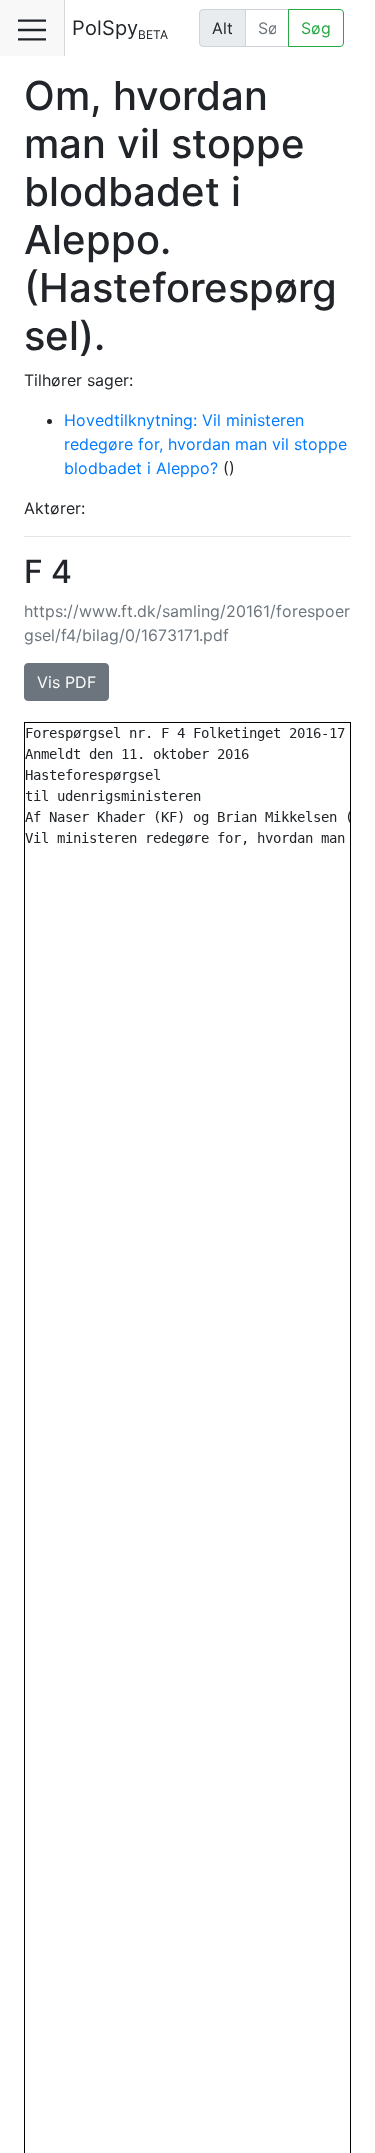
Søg (316, 28)
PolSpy (120, 29)
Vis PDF (66, 682)
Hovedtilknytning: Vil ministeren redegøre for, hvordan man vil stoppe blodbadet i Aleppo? (205, 444)
